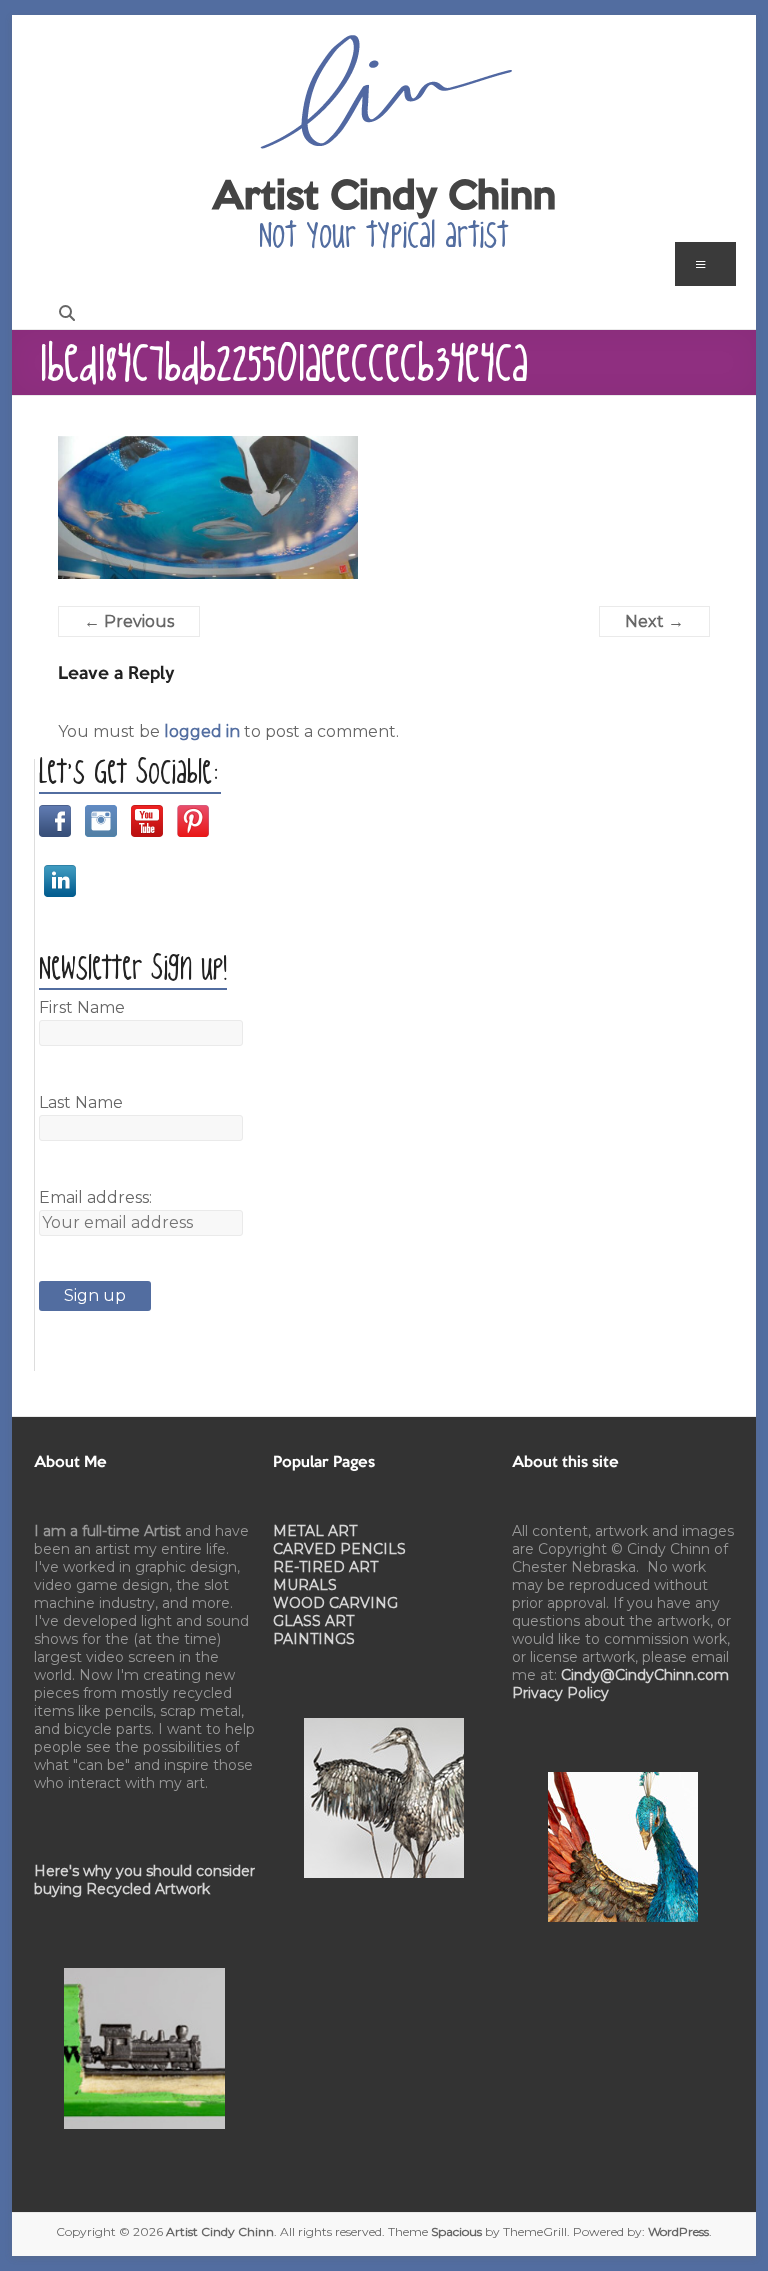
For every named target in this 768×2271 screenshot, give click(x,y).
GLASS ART (313, 1621)
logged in (202, 731)
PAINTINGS (314, 1639)
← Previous (129, 621)
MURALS (305, 1585)
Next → (654, 621)
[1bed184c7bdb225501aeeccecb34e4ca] (208, 447)
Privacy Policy (560, 1693)
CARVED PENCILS (339, 1549)
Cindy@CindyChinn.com (645, 1675)
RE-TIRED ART (325, 1567)
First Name (82, 1007)
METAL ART (315, 1531)
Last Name (81, 1102)
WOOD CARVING (335, 1603)
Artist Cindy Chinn (384, 198)
